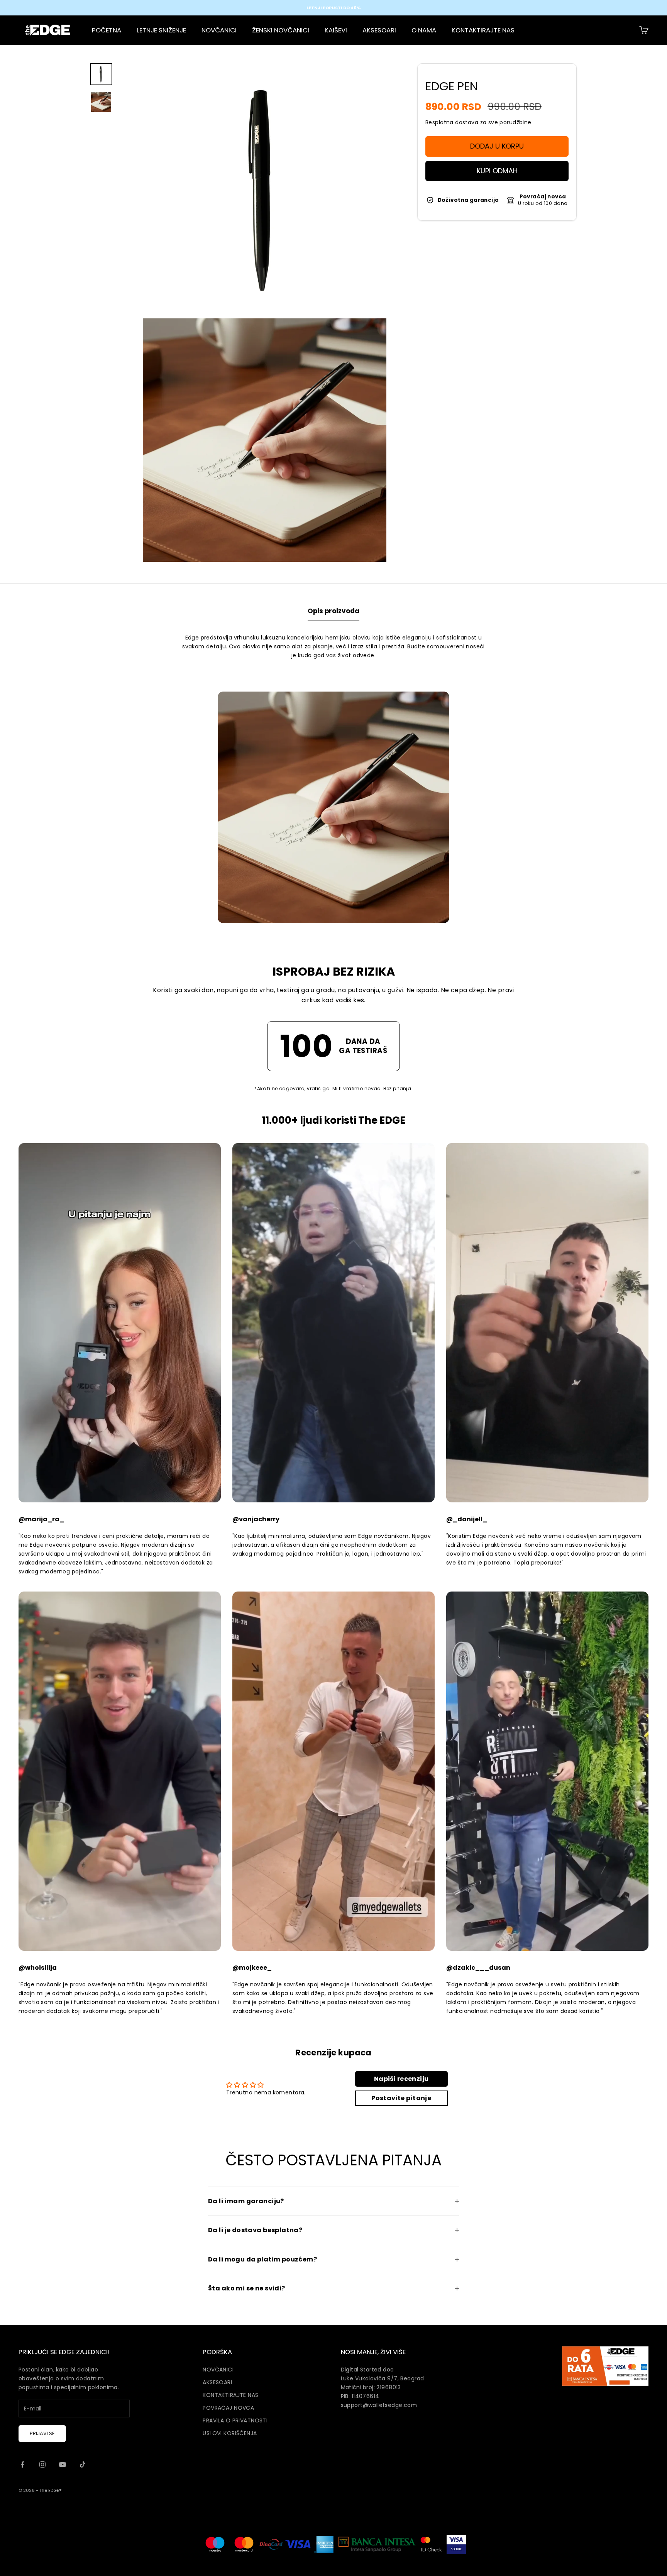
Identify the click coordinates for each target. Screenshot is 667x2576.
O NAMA (424, 30)
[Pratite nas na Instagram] (42, 2464)
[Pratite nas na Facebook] (22, 2464)
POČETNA (107, 30)
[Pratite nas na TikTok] (83, 2464)
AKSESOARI (379, 30)
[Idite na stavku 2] (101, 102)
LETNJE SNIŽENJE (161, 30)
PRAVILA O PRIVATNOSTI (235, 2420)
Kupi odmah (497, 171)
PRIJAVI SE (42, 2433)
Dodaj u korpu (497, 146)
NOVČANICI (219, 30)
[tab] (333, 613)
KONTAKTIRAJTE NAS (483, 30)
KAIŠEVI (336, 30)
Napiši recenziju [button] (401, 2079)
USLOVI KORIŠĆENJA (230, 2433)
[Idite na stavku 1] (101, 74)
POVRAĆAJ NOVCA (228, 2408)
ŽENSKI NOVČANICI (281, 30)
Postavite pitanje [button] (401, 2098)
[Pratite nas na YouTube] (63, 2464)
